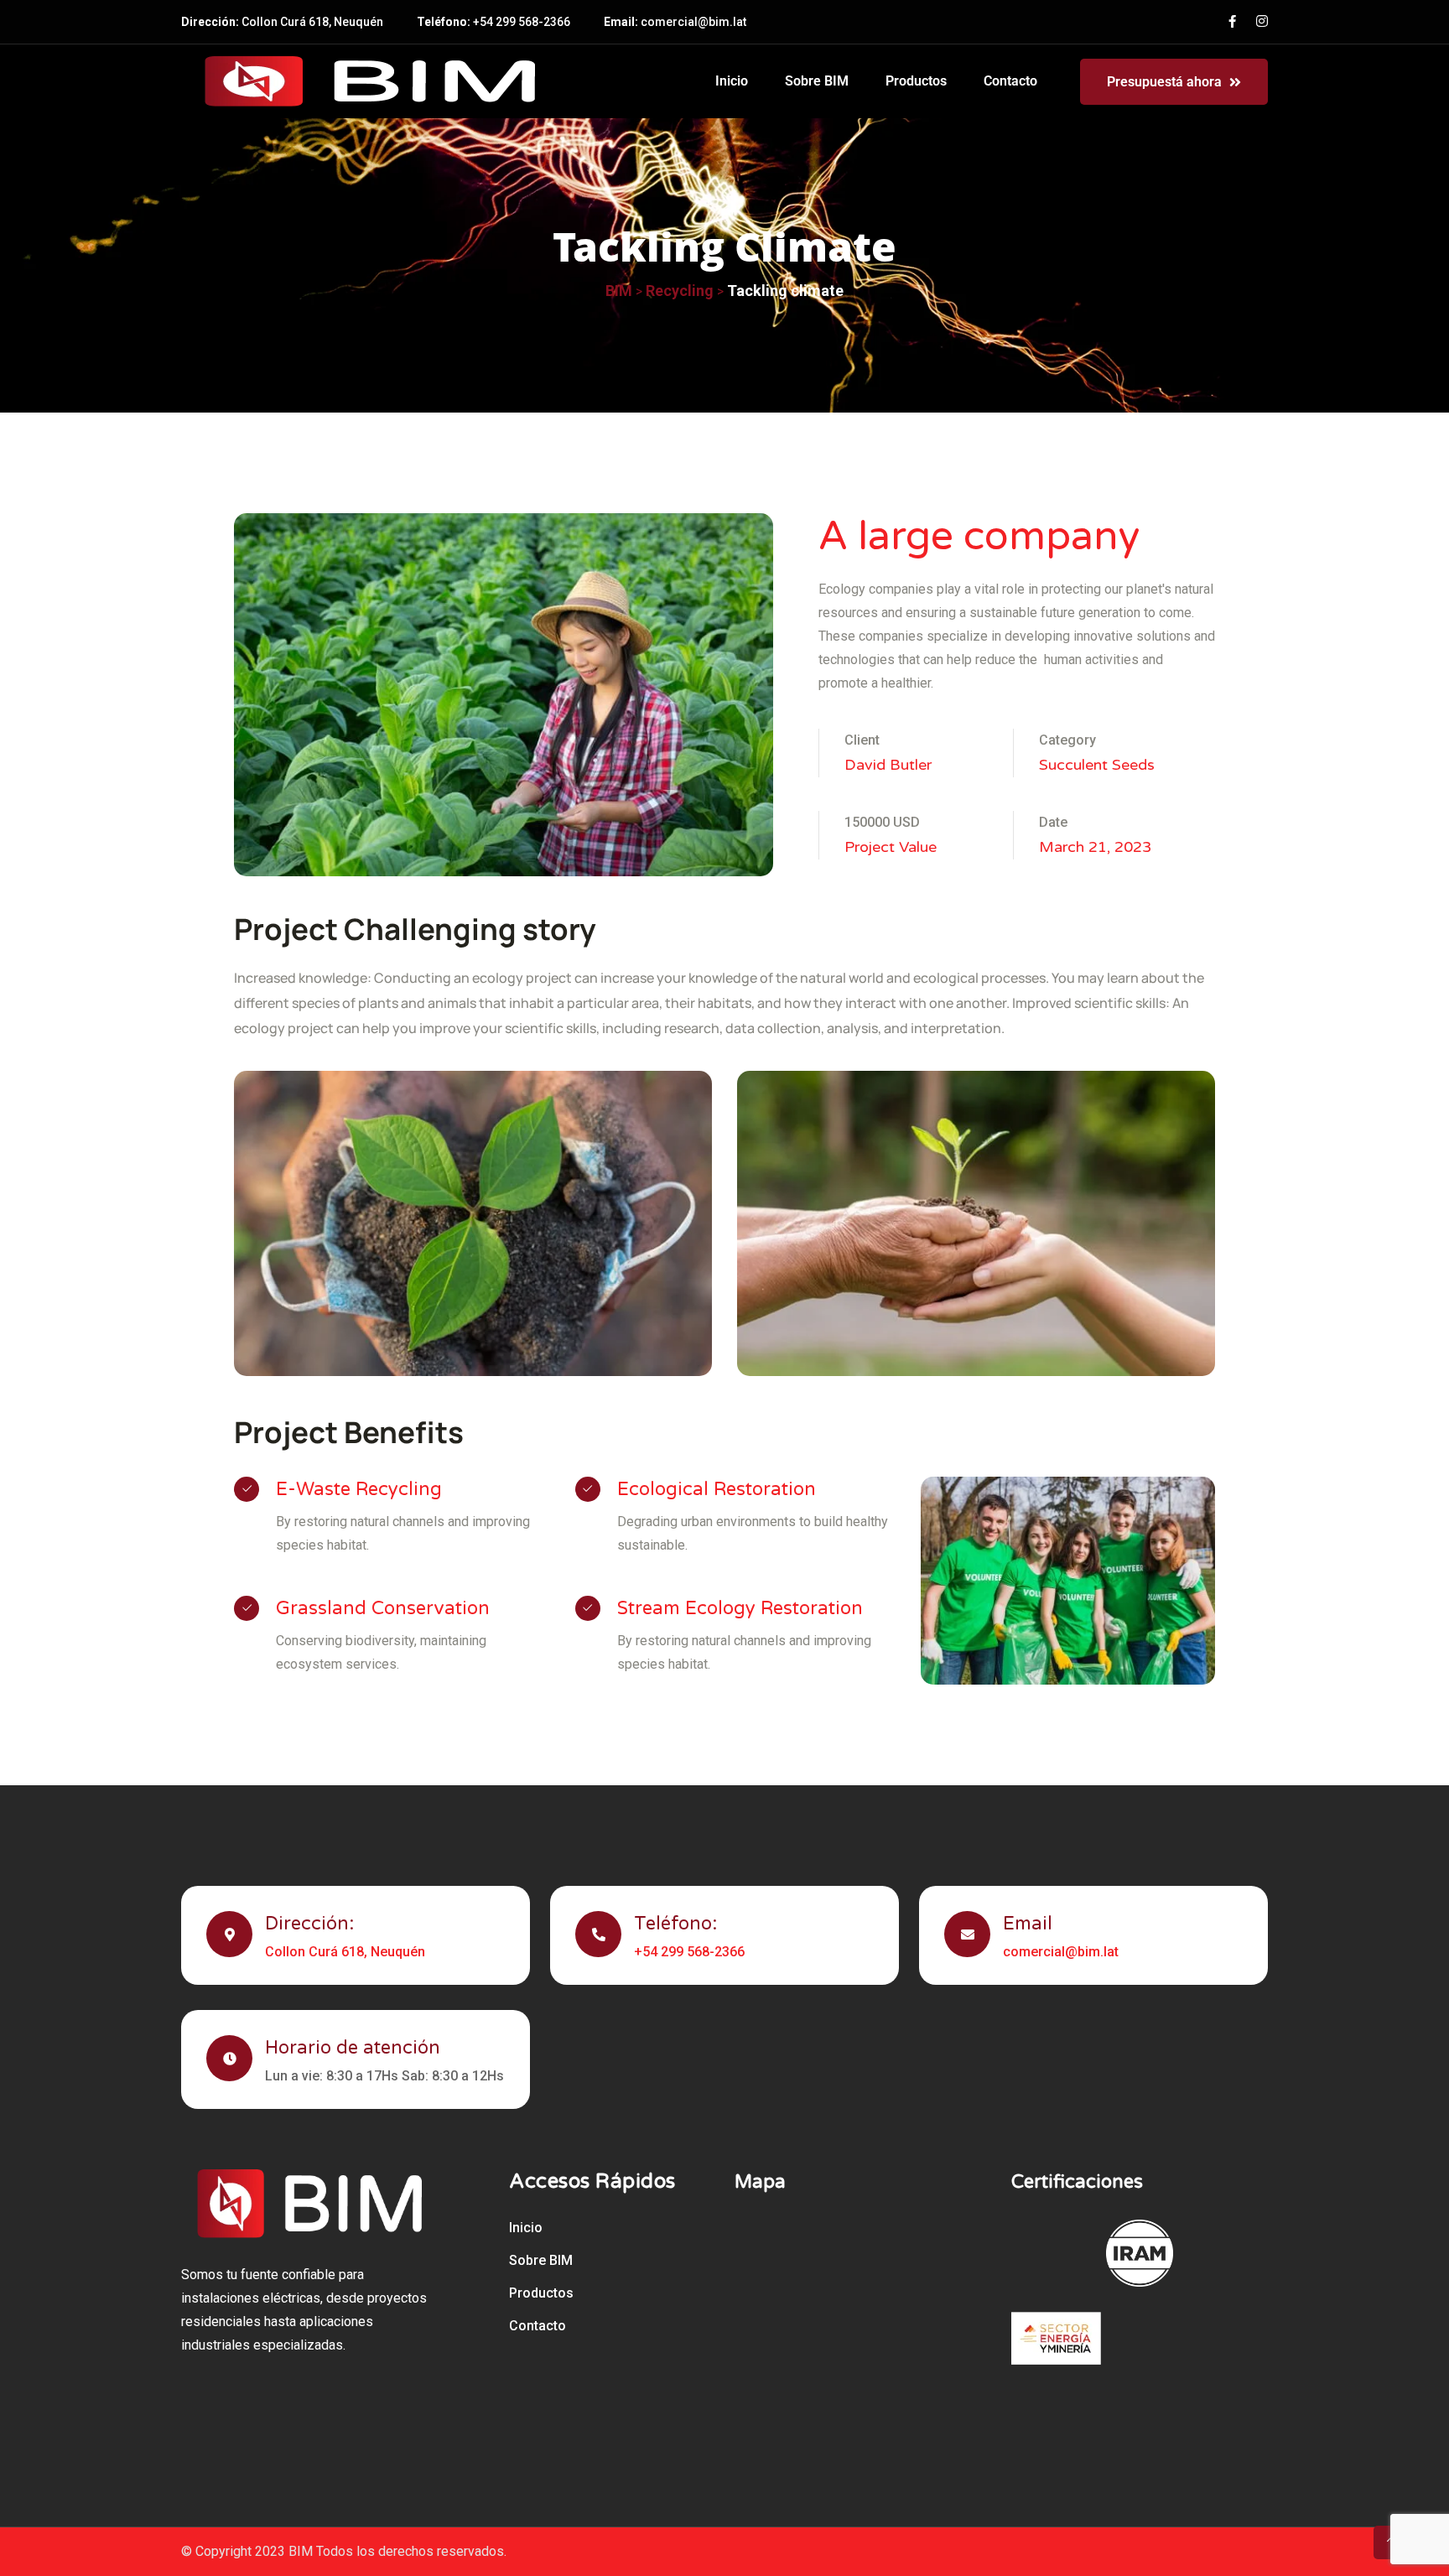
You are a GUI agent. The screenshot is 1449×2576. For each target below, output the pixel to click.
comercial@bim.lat (693, 22)
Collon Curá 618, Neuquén (312, 22)
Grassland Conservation (383, 1608)
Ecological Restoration (717, 1489)
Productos (916, 81)
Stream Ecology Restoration (740, 1608)
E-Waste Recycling (359, 1489)
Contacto (1010, 81)
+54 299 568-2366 (522, 22)
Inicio (732, 81)
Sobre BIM (817, 81)
